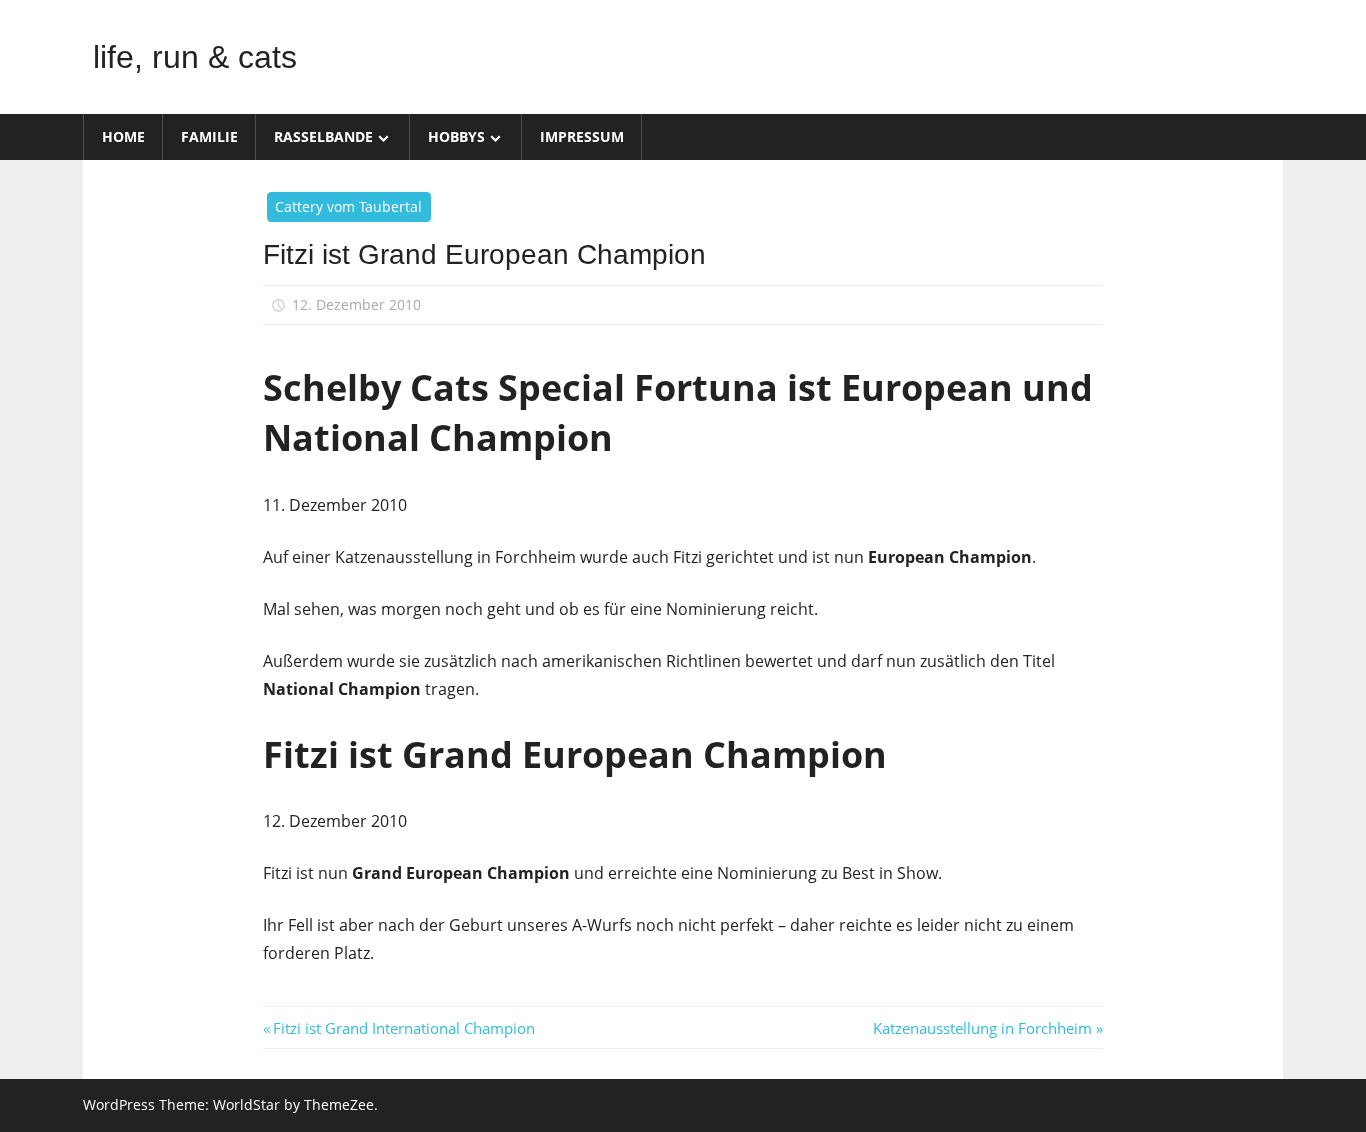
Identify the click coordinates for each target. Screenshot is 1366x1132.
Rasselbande (323, 136)
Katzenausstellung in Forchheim (982, 1028)
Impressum (582, 136)
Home (123, 136)
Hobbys (456, 136)
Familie (209, 136)
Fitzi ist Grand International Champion (403, 1028)
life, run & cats (195, 57)
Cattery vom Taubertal (348, 206)
